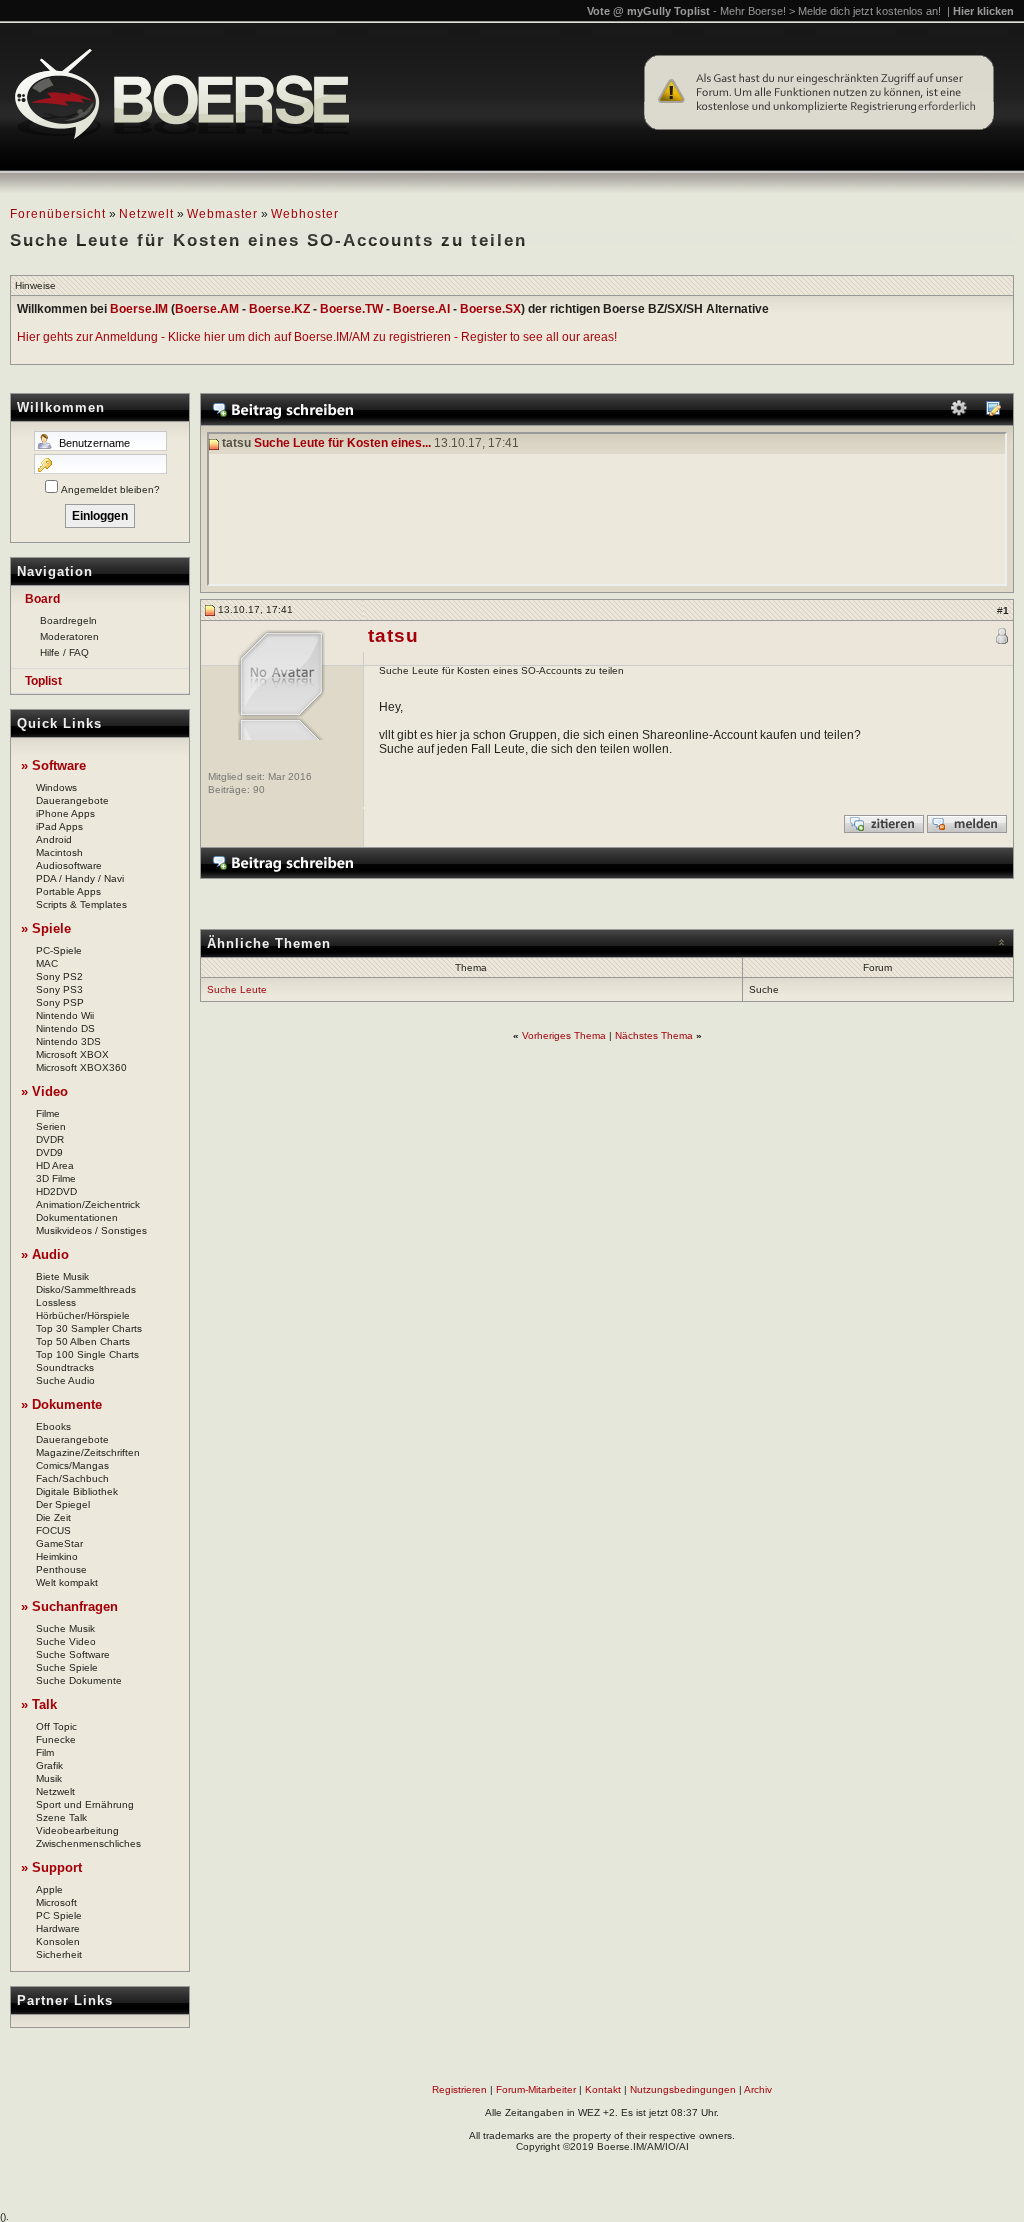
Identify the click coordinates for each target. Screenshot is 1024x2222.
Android (54, 839)
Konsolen (58, 1941)
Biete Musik (62, 1276)
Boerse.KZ (279, 309)
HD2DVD (56, 1191)
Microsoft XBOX (72, 1054)
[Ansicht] (993, 412)
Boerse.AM (207, 309)
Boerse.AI (421, 309)
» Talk (39, 1704)
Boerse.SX (490, 309)
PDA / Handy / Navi (80, 878)
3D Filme (56, 1178)
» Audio (45, 1254)
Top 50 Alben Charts (83, 1341)
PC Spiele (59, 1915)
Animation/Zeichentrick (88, 1204)
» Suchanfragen (69, 1606)
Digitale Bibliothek (77, 1491)
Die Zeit (53, 1517)
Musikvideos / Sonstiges (91, 1230)
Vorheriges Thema (564, 1035)
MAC (47, 963)
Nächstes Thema (654, 1035)
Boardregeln (68, 620)
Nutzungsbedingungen (683, 2089)
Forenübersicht (58, 214)
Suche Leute (237, 989)
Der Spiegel (63, 1504)
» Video (44, 1091)
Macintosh (59, 852)
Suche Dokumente (79, 1680)
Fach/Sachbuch (72, 1478)
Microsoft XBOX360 (81, 1067)
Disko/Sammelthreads (86, 1289)
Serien (51, 1126)
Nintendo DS (65, 1028)
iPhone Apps (65, 813)
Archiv (758, 2089)
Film (45, 1752)
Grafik (49, 1765)
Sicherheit (59, 1954)
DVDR (50, 1139)
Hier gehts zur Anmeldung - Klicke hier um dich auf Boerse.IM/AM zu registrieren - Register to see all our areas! (317, 337)
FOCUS (53, 1530)
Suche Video (66, 1641)
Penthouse (61, 1569)
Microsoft (56, 1902)
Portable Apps (68, 891)
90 (259, 789)
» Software (53, 765)
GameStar (59, 1543)
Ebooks (53, 1426)
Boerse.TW (351, 309)
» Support (51, 1867)
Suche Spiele (67, 1667)
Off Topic (56, 1726)
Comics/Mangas (72, 1465)
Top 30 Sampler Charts (89, 1328)
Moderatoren (69, 636)
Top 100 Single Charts (87, 1354)
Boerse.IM (139, 309)
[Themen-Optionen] (959, 412)
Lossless (56, 1302)
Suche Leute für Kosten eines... (342, 444)
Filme (48, 1113)
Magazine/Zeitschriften (88, 1452)
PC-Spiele (59, 950)
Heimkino (57, 1556)
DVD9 (49, 1152)
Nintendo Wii (65, 1015)
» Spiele (46, 928)
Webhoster (305, 214)
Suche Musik (65, 1628)
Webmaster (222, 214)
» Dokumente (61, 1404)
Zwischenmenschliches (88, 1843)
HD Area (55, 1165)
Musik (49, 1778)
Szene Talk (61, 1817)
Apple (49, 1889)
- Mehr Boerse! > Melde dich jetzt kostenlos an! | (863, 11)
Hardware (58, 1928)
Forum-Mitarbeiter (536, 2089)
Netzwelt (146, 214)
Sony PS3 (59, 989)
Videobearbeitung (77, 1830)
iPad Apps (59, 826)
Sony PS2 (59, 976)
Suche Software (73, 1654)
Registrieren (459, 2089)
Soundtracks (65, 1367)
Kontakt (603, 2089)
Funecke (56, 1739)
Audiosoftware (69, 865)
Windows (56, 787)
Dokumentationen (77, 1217)
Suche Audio (65, 1380)
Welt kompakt (67, 1582)
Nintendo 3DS (68, 1041)
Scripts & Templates (81, 904)
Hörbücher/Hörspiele (83, 1315)
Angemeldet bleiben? (110, 489)
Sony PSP (60, 1002)
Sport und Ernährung (85, 1804)
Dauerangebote (72, 800)
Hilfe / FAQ (64, 652)
